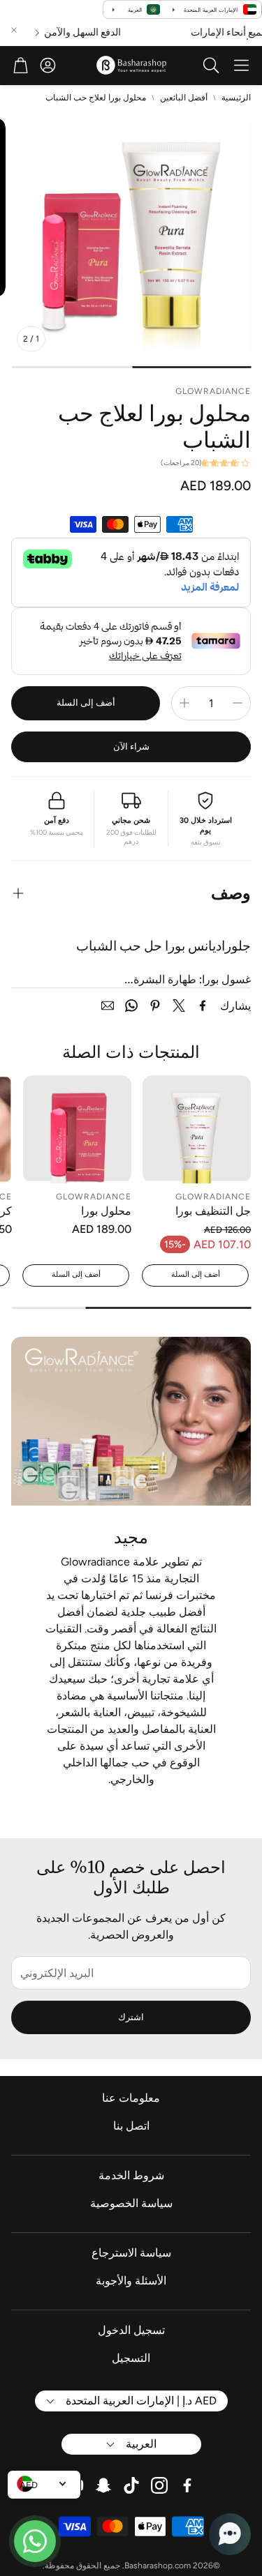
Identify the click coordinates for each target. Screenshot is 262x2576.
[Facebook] (203, 1006)
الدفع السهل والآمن (96, 33)
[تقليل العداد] (238, 703)
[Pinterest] (155, 1006)
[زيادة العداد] (184, 703)
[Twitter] (179, 1006)
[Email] (108, 1006)
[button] (241, 66)
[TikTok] (131, 2485)
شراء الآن (131, 747)
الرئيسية (236, 98)
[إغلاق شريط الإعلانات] (14, 30)
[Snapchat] (103, 2485)
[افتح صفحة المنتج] (197, 1129)
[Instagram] (159, 2485)
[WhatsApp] (131, 1006)
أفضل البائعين (184, 98)
